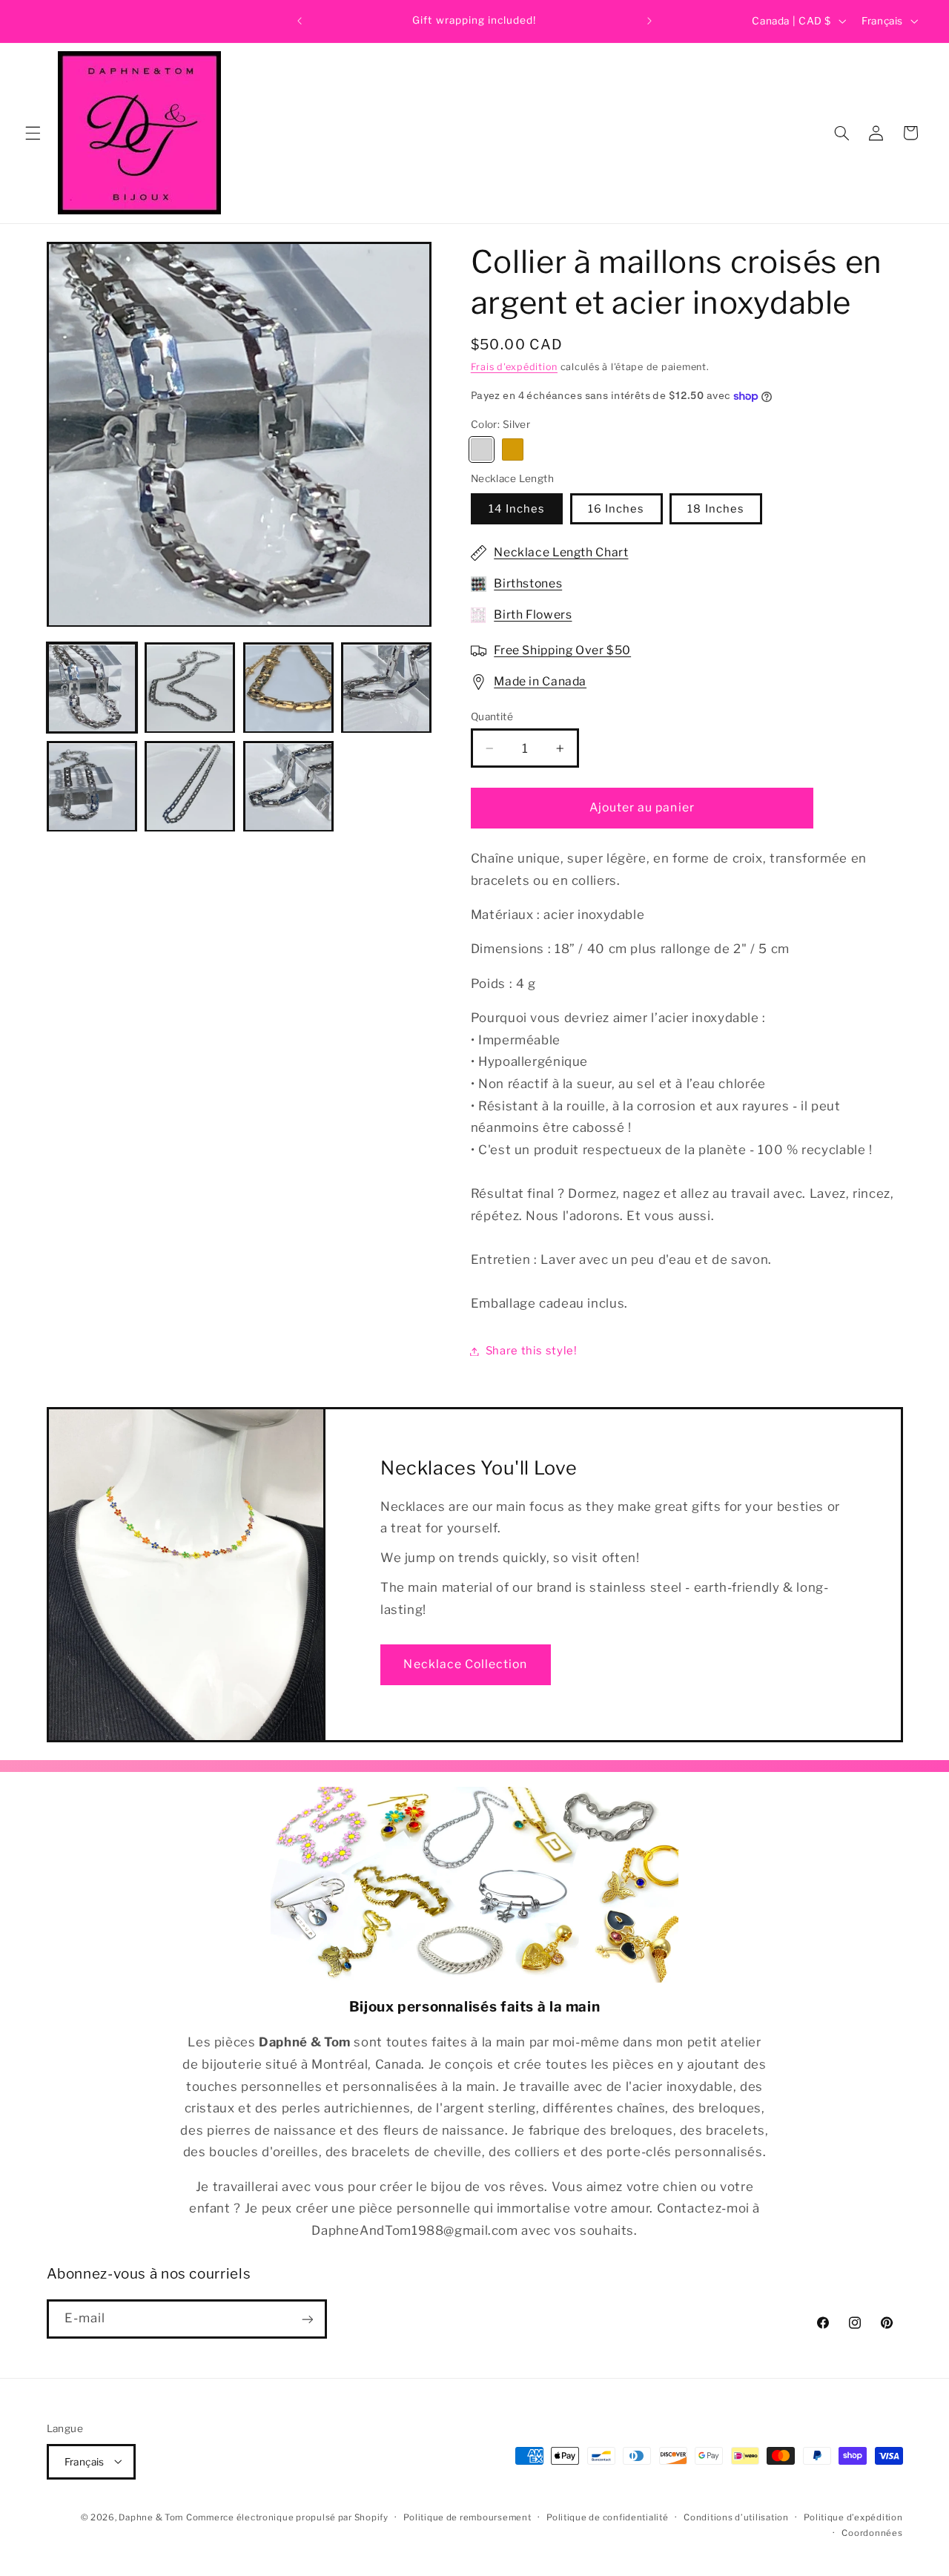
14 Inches (517, 509)
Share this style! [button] (532, 1351)
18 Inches (715, 509)
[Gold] (513, 450)
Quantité (492, 717)
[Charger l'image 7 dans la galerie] (190, 787)
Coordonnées (872, 2532)
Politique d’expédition (853, 2517)
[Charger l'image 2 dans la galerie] (190, 688)
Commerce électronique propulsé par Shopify (287, 2517)
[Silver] (482, 450)
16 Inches (616, 509)
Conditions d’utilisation (736, 2517)
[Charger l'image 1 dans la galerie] (92, 688)
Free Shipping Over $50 (562, 650)
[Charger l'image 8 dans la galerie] (288, 787)
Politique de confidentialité (608, 2517)
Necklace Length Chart (561, 553)
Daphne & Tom (151, 2517)
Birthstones (528, 584)
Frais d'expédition (514, 367)
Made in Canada (540, 681)
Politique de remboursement (467, 2517)
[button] (33, 133)
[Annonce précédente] (300, 21)
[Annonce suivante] (649, 21)
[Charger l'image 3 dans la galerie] (288, 688)
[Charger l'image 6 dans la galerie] (92, 787)
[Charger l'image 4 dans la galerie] (386, 688)
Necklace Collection (465, 1664)
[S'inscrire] (307, 2319)
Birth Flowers (533, 615)
